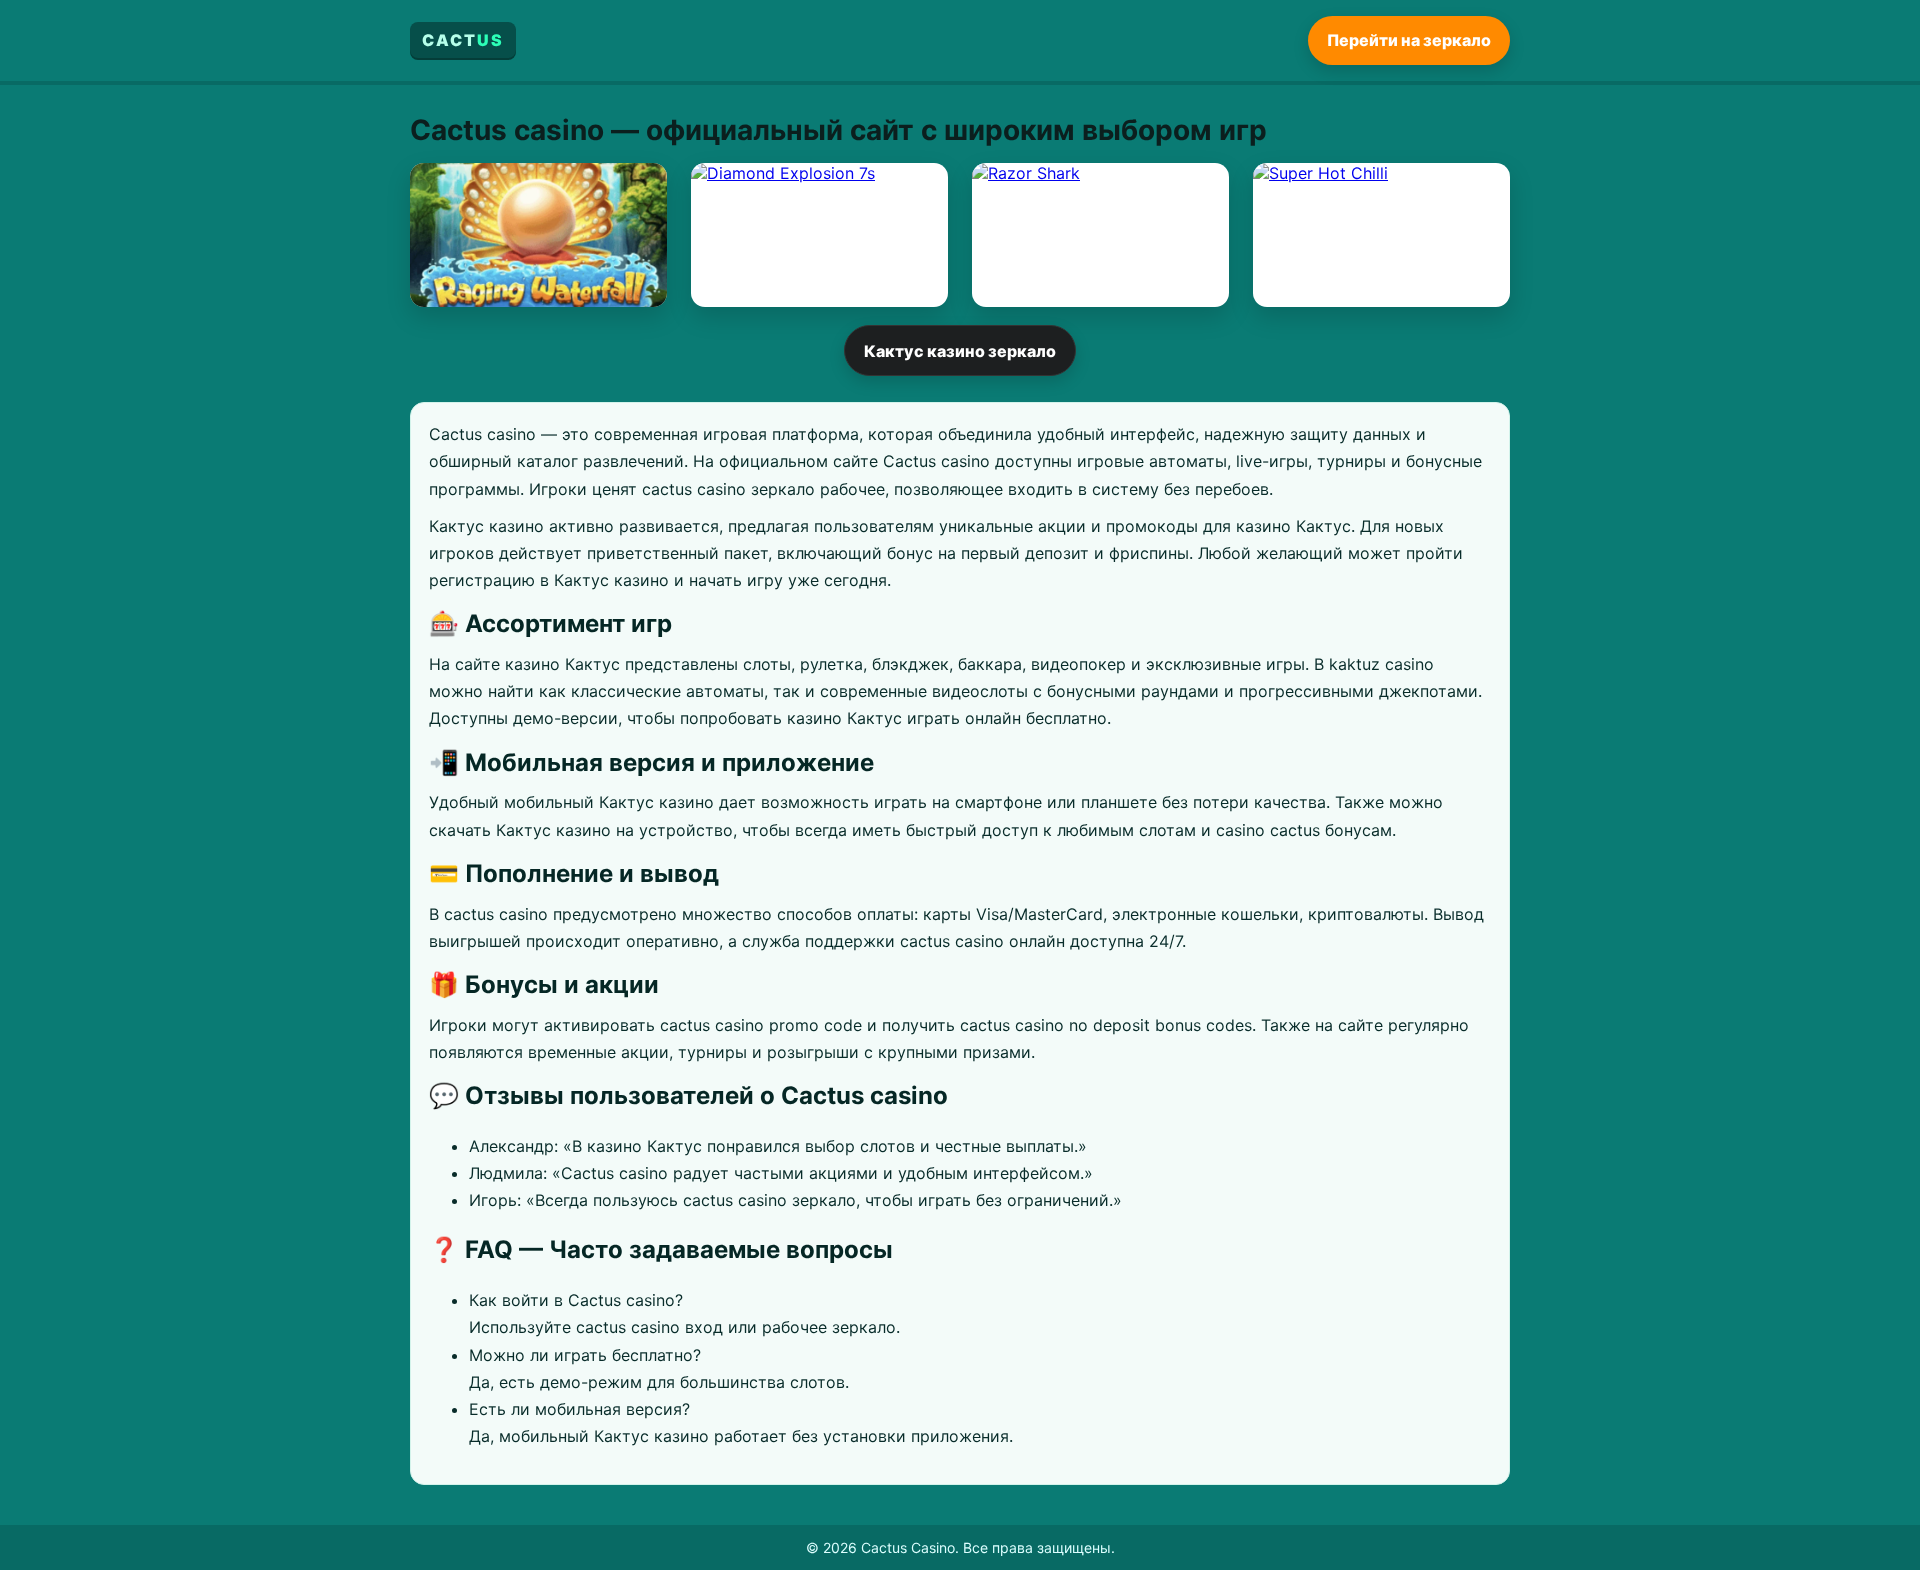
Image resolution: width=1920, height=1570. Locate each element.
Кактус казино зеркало (960, 351)
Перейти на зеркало (1409, 40)
